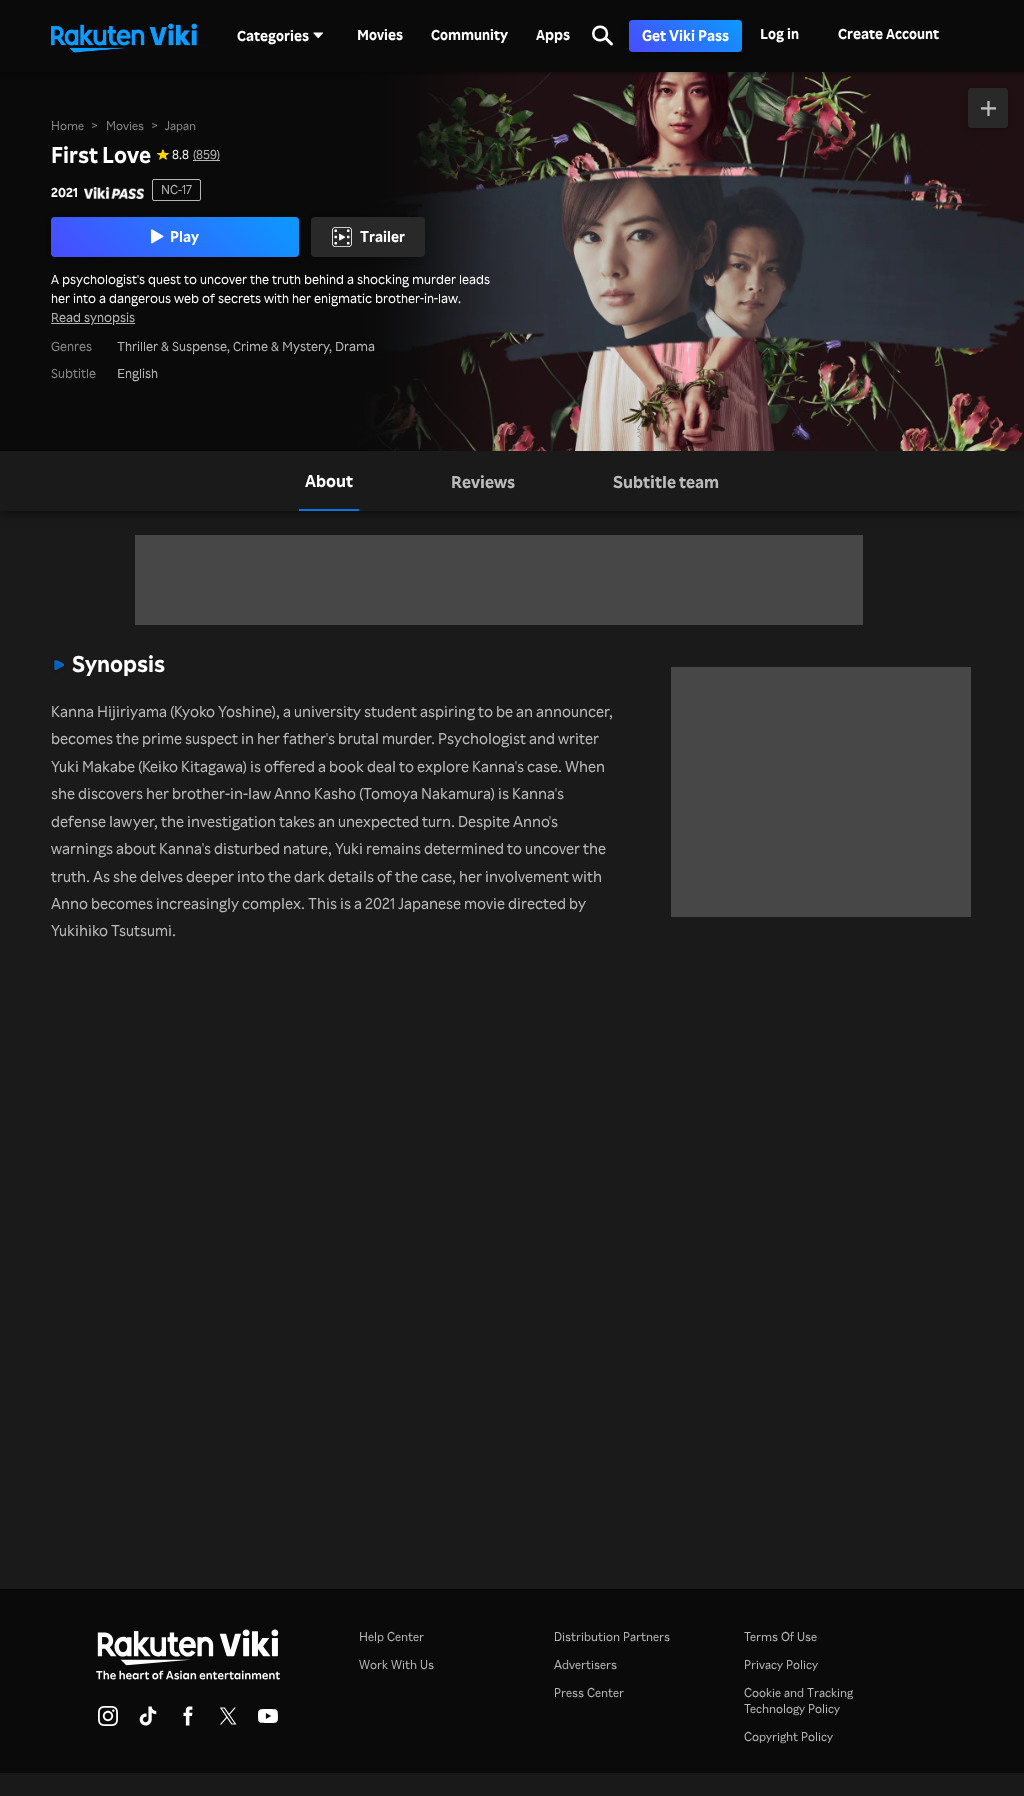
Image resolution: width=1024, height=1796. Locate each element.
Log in (779, 33)
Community (469, 35)
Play (184, 236)
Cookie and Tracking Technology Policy (798, 1700)
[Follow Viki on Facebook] (188, 1722)
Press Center (589, 1692)
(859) (206, 154)
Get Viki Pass (685, 35)
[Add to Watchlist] (988, 108)
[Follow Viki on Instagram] (108, 1722)
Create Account (888, 33)
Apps (553, 35)
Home (67, 125)
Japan (180, 125)
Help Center (391, 1636)
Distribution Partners (612, 1636)
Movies (380, 35)
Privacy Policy (781, 1664)
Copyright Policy (788, 1736)
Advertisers (585, 1664)
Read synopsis (93, 316)
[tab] (329, 481)
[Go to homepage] (124, 36)
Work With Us (396, 1664)
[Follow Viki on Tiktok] (148, 1722)
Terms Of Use (780, 1636)
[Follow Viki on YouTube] (268, 1722)
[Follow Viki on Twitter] (228, 1722)
